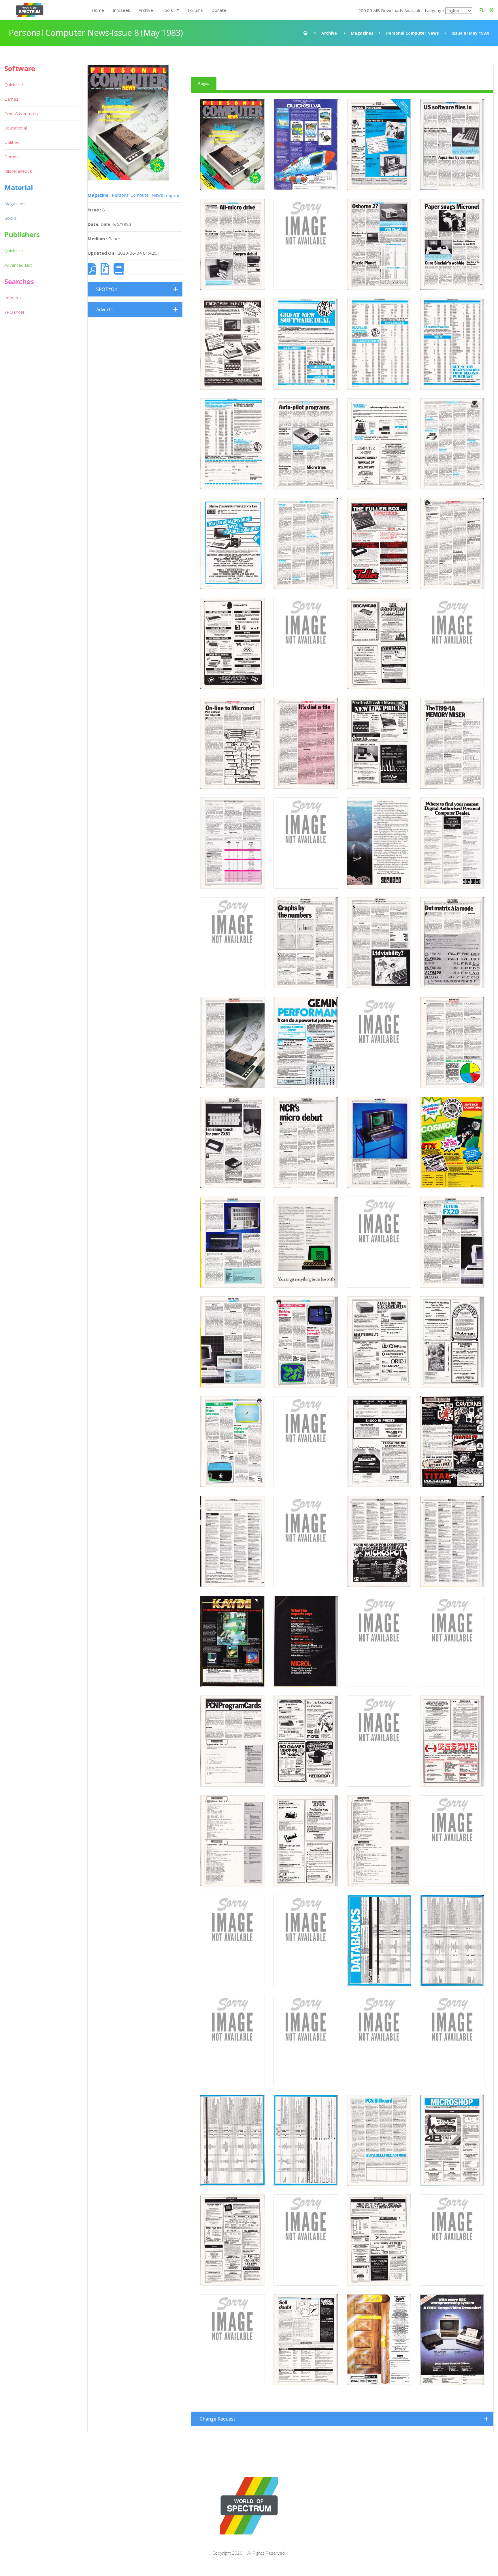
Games (11, 99)
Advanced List (18, 265)
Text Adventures (21, 113)
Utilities (12, 142)
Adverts (104, 309)
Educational (16, 128)
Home (98, 10)
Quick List (14, 85)
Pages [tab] (204, 83)
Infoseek (121, 10)
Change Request (217, 2419)
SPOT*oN (14, 312)
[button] (492, 10)
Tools (167, 10)
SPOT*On (107, 289)
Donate (219, 10)
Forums (195, 10)
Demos (12, 157)
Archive (146, 10)
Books (11, 218)
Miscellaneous (18, 171)
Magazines (362, 33)
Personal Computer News (413, 33)
